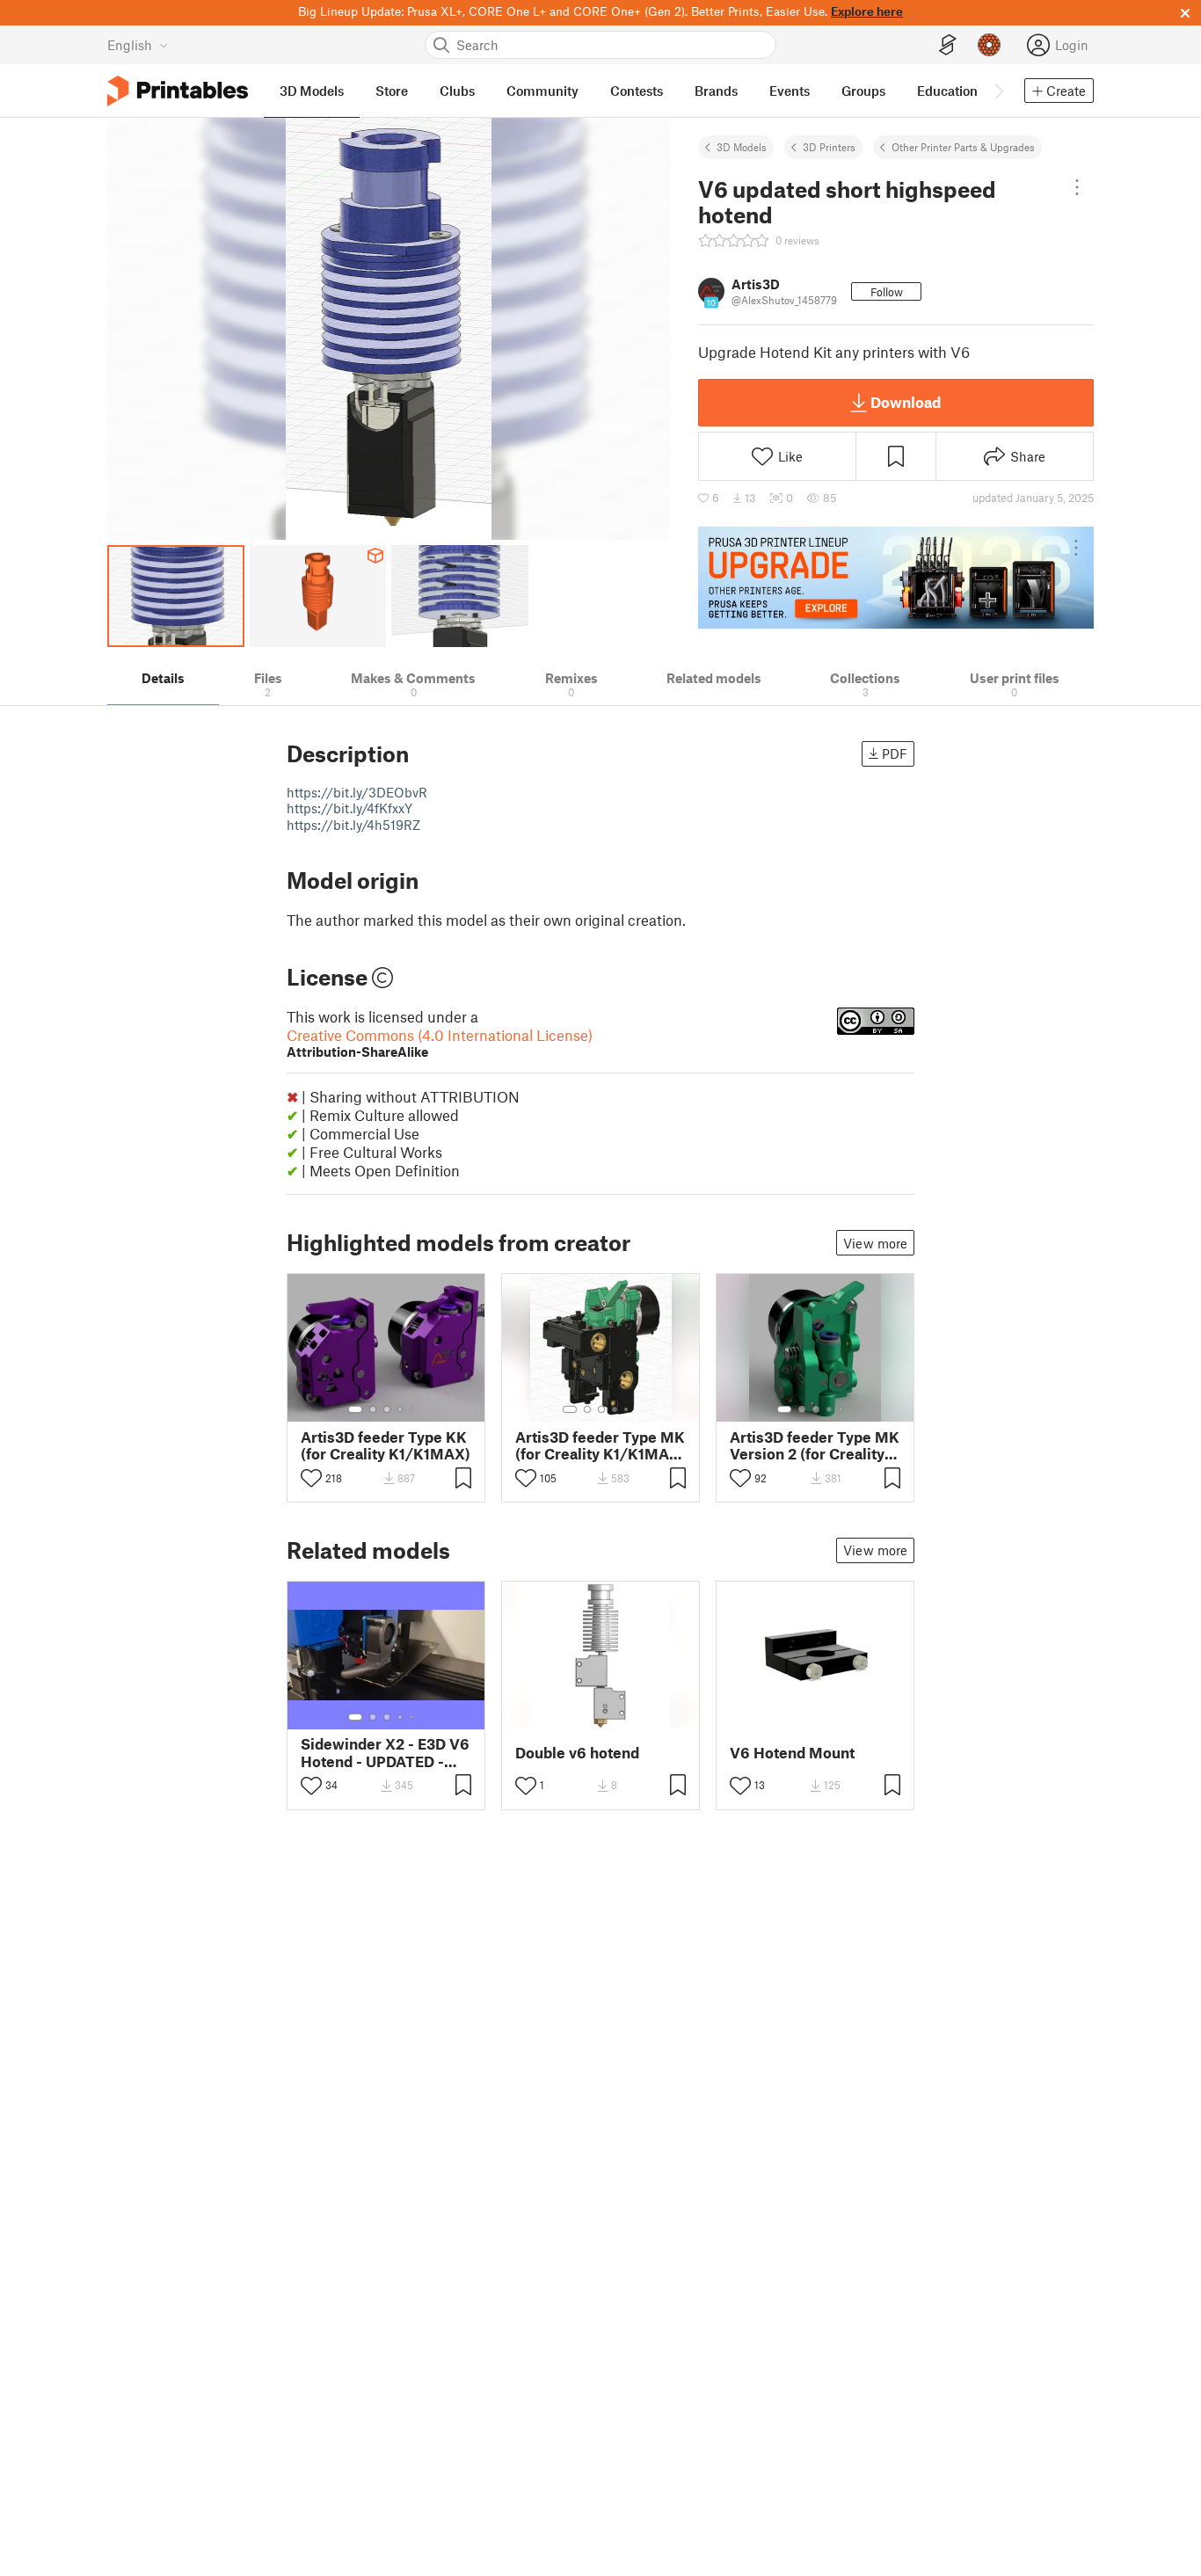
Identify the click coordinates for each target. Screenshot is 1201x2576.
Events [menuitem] (790, 91)
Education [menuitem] (947, 91)
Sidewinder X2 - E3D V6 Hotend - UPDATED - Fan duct (385, 1752)
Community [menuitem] (542, 91)
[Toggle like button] (311, 1478)
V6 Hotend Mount (792, 1753)
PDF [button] (895, 753)
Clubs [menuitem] (457, 91)
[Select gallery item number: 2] (373, 1409)
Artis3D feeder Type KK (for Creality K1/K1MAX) (386, 1445)
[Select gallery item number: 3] (387, 1409)
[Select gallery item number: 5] (413, 1409)
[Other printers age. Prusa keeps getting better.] (896, 578)
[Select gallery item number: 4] (401, 1409)
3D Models (742, 147)
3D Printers (829, 147)
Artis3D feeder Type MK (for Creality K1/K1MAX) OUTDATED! (600, 1445)
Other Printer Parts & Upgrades (963, 147)
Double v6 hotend (577, 1753)
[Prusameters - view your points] (989, 45)
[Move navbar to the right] (998, 91)
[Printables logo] (178, 91)
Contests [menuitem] (637, 91)
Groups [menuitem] (863, 91)
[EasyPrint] (948, 45)
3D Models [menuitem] (312, 91)
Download (906, 402)
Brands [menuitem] (716, 91)
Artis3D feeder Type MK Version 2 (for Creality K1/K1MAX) (815, 1445)
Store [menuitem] (392, 91)
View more (875, 1243)
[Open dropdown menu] (1077, 187)
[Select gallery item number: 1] (355, 1409)
